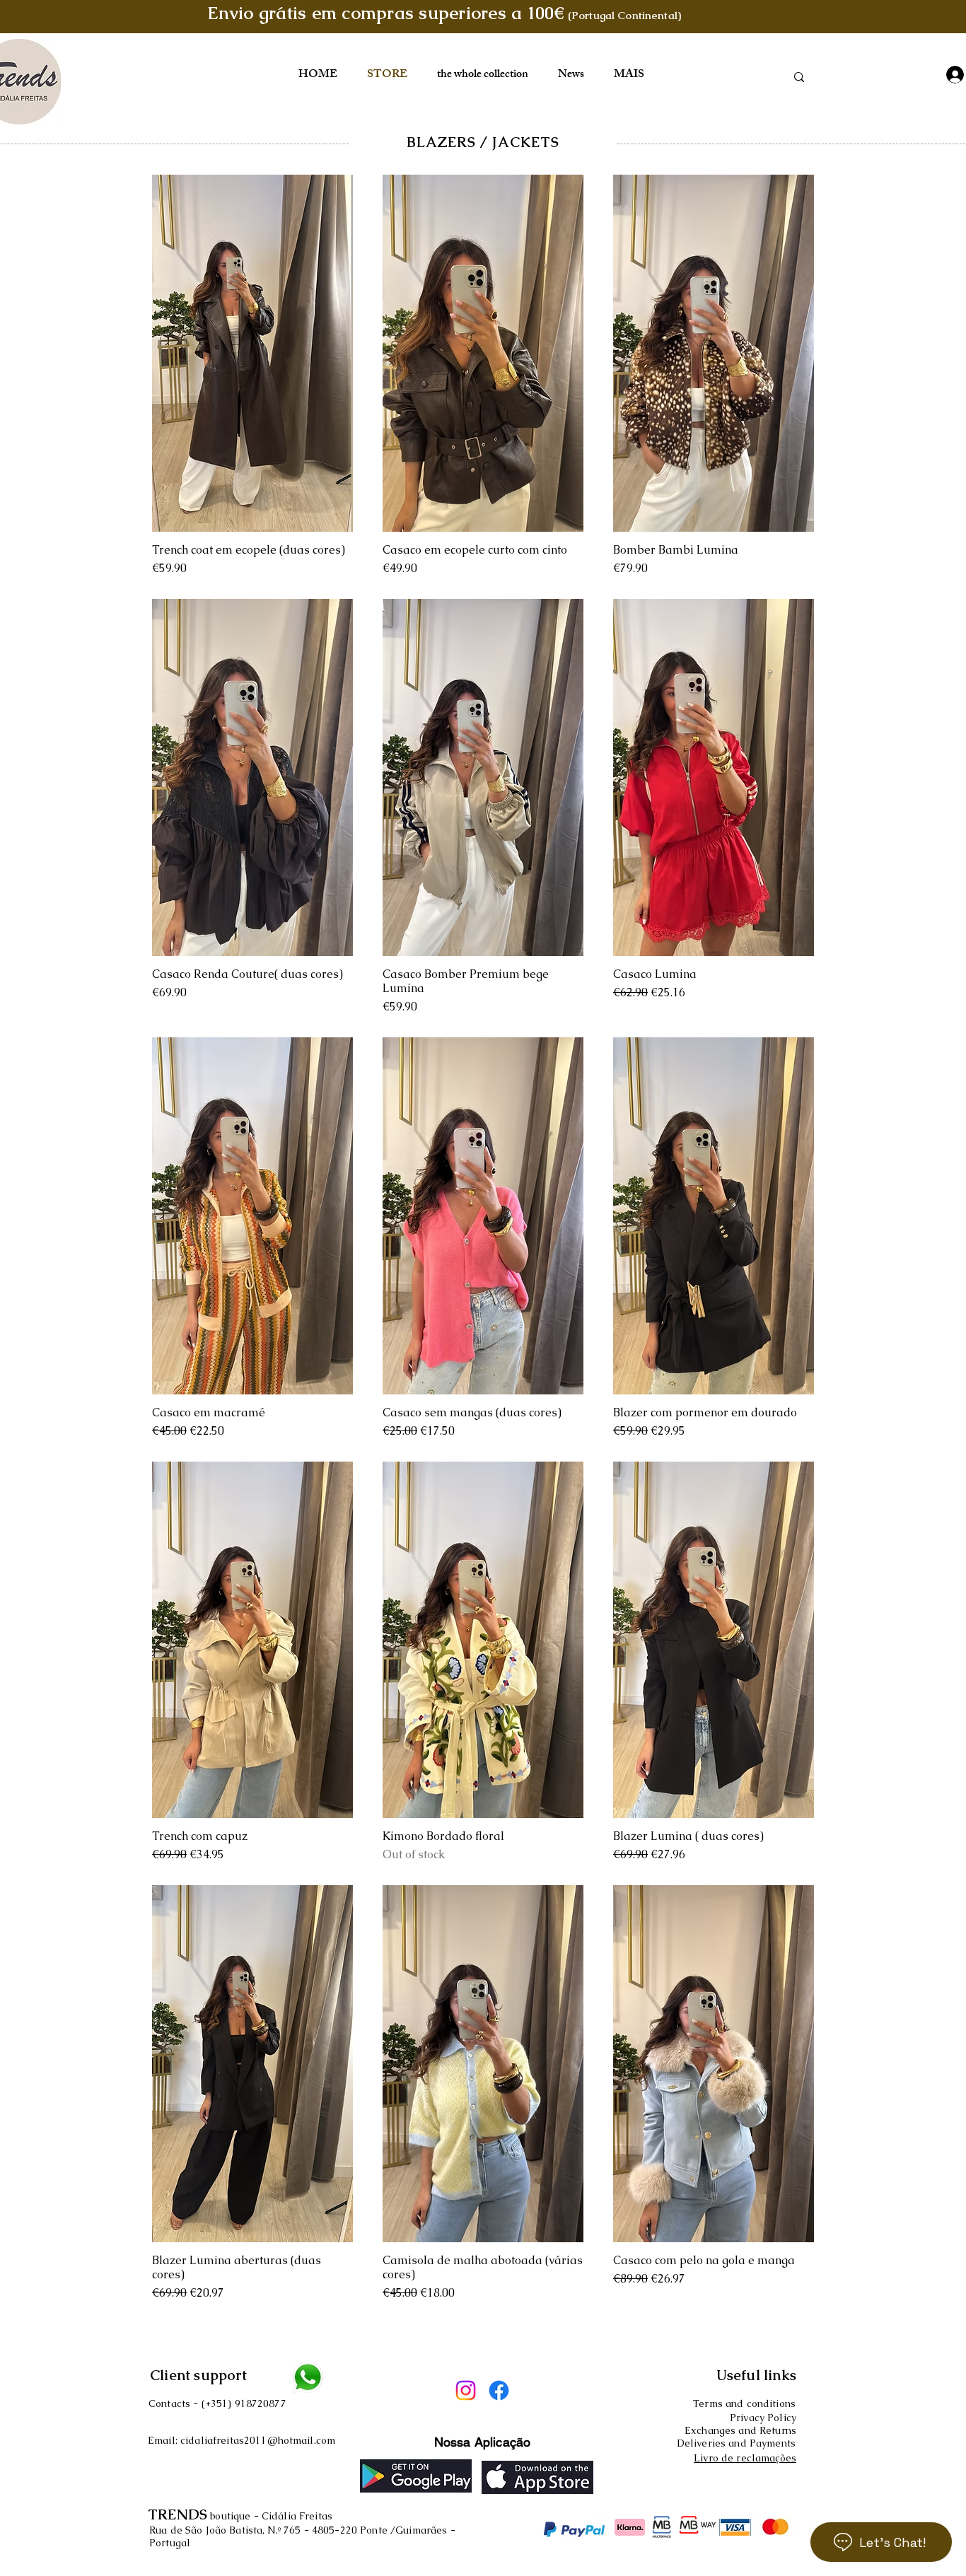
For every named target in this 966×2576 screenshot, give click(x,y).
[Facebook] (499, 2390)
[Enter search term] (799, 77)
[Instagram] (466, 2390)
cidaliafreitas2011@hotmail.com (258, 2440)
